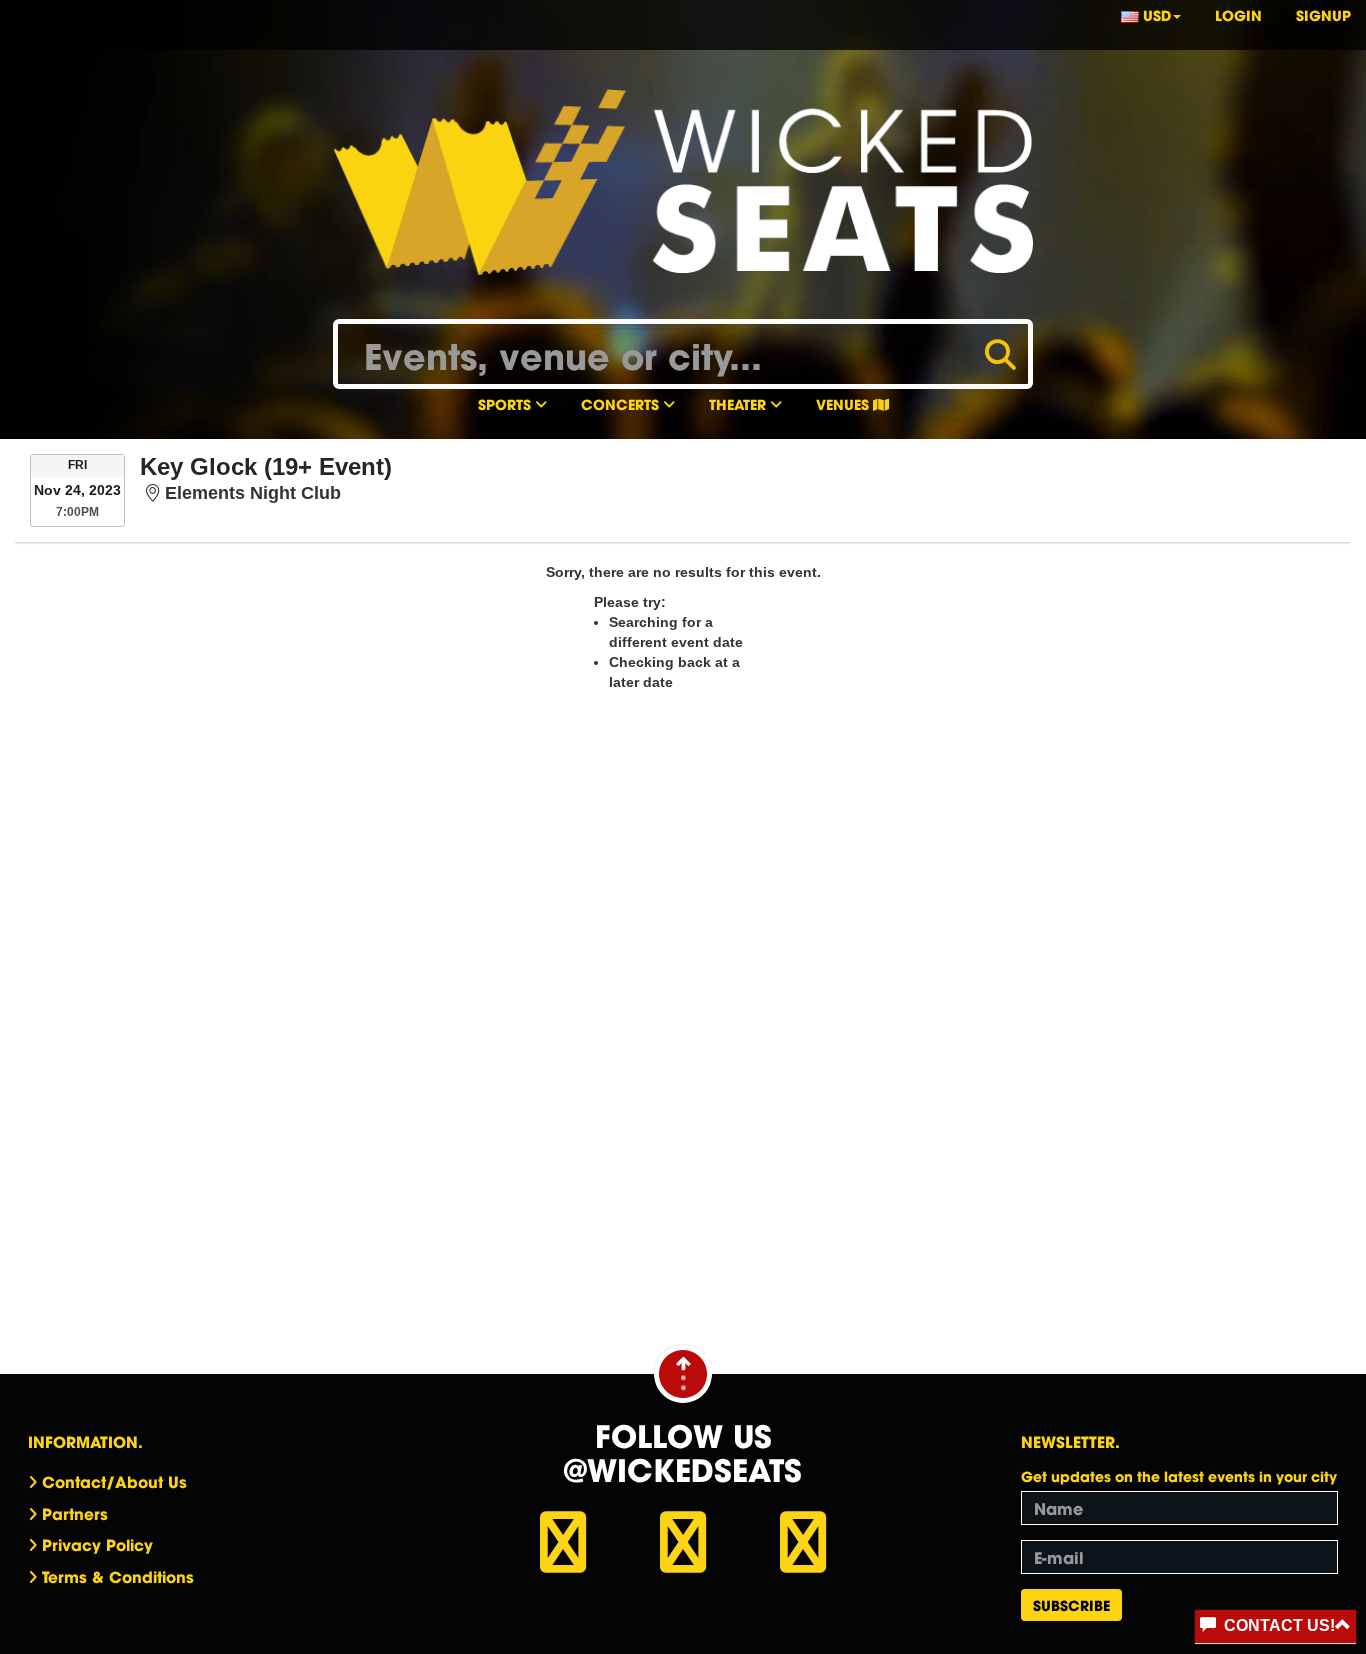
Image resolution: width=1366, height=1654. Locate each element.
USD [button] (1155, 14)
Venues (844, 403)
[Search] (1000, 352)
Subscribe (1071, 1604)
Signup (1323, 14)
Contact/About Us (114, 1481)
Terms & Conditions (118, 1576)
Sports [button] (506, 403)
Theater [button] (739, 403)
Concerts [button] (622, 403)
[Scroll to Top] (683, 1373)
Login (1238, 14)
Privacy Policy (97, 1544)
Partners (75, 1513)
